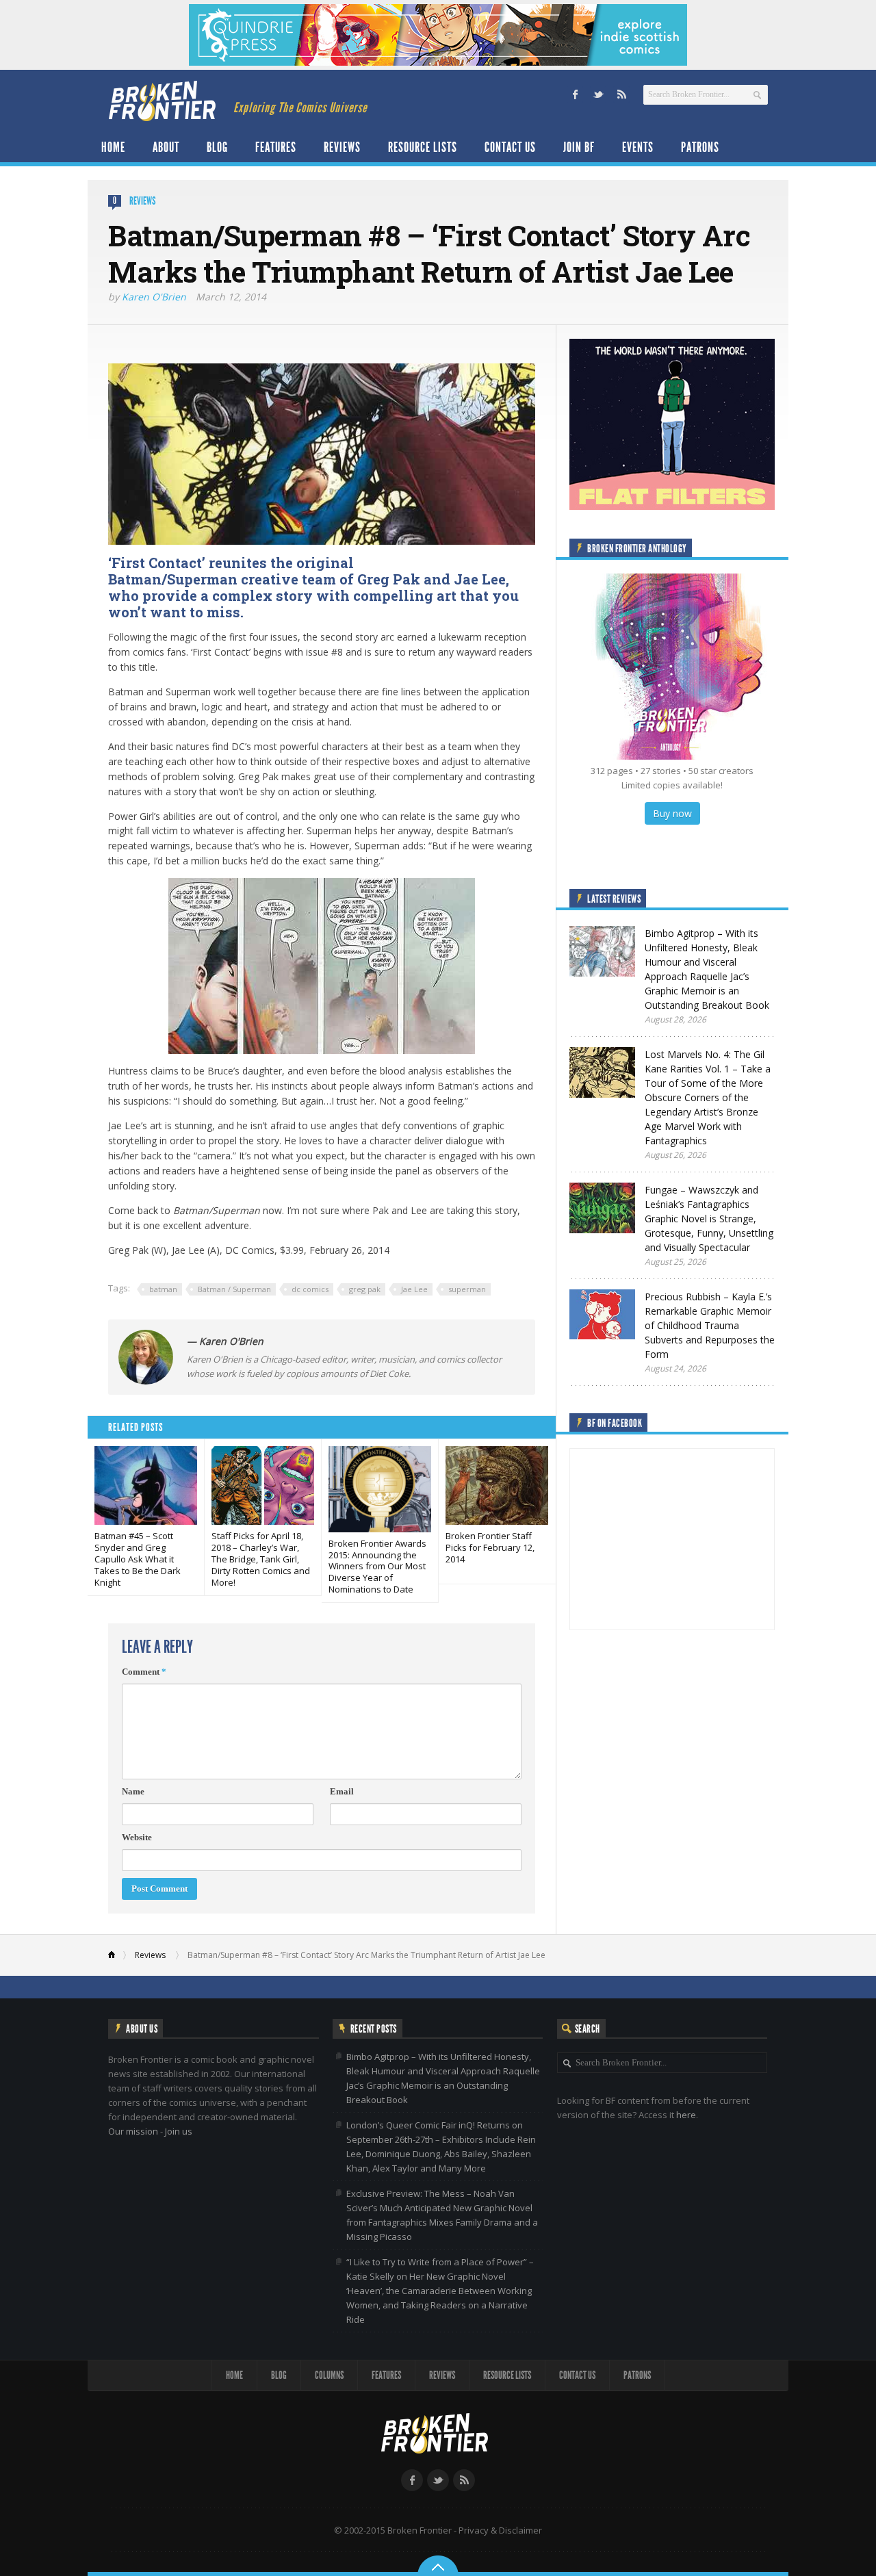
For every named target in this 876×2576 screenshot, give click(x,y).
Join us (179, 2131)
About (166, 147)
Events (638, 147)
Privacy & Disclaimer (500, 2530)
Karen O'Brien (154, 297)
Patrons (700, 147)
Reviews (342, 147)
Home (113, 147)
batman (163, 1289)
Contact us (510, 147)
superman (467, 1289)
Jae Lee (414, 1289)
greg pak (365, 1289)
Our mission (133, 2131)
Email (342, 1791)
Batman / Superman (234, 1289)
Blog (217, 147)
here (686, 2115)
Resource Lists (423, 147)
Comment (144, 1672)
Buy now (672, 813)
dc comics (310, 1289)
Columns (329, 2375)
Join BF (579, 147)
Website (137, 1837)
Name (133, 1791)
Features (276, 147)
